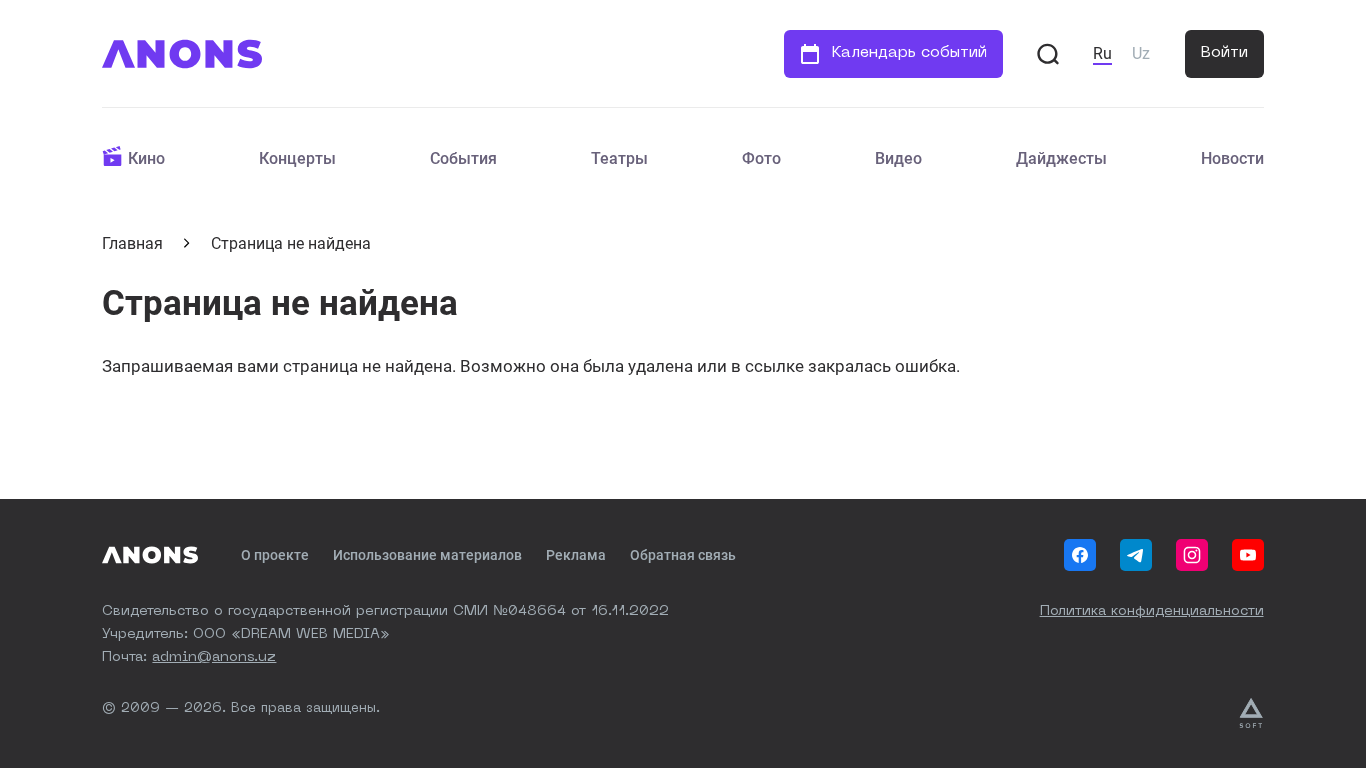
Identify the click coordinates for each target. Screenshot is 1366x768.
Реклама (576, 555)
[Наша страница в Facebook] (1080, 555)
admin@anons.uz (214, 657)
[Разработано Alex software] (1251, 713)
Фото (761, 158)
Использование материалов (427, 555)
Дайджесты (1061, 158)
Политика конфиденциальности (1152, 611)
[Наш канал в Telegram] (1136, 555)
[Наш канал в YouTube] (1248, 555)
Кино (146, 158)
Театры (619, 158)
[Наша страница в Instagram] (1192, 555)
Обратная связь (683, 555)
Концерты (297, 158)
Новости (1232, 158)
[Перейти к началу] (182, 54)
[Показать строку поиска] (1048, 54)
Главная (132, 243)
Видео (898, 158)
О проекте (275, 555)
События (463, 158)
